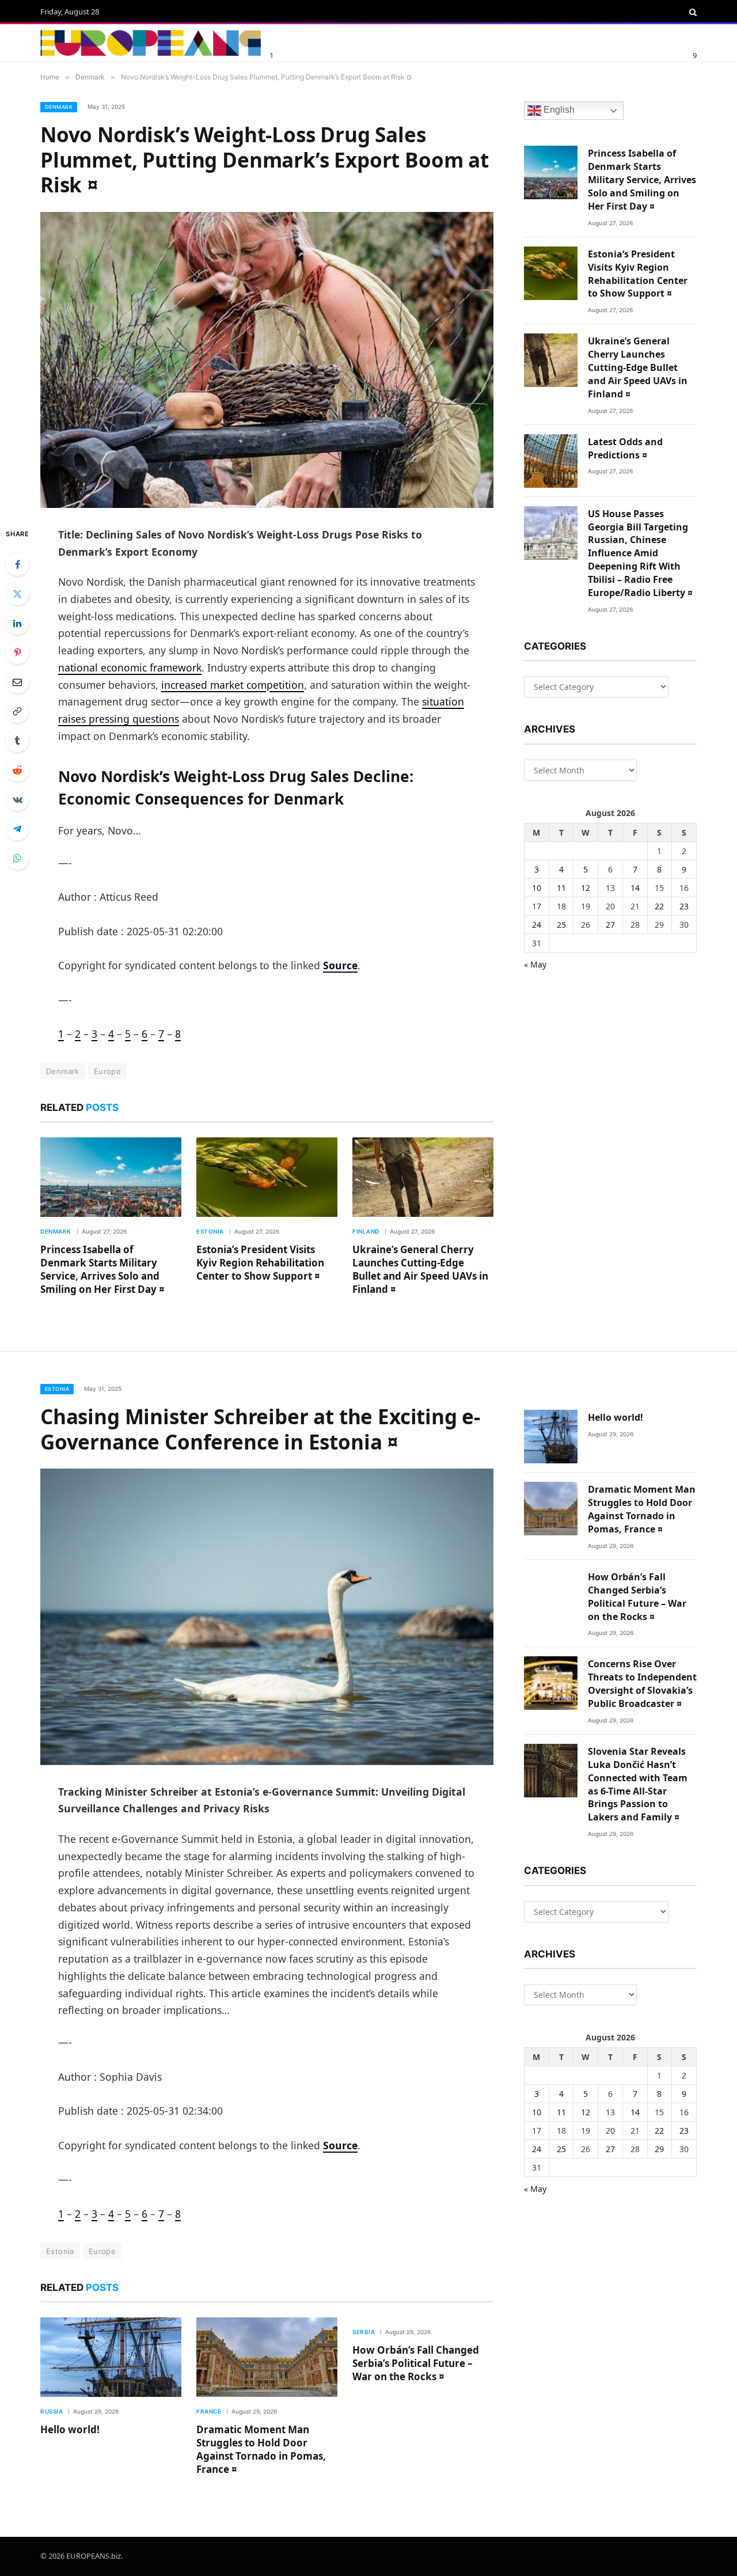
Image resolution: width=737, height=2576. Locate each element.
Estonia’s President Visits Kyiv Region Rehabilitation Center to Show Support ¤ (260, 1263)
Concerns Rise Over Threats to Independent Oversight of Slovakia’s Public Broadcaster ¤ (642, 1684)
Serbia (364, 2332)
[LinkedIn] (17, 623)
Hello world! (70, 2429)
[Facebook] (17, 564)
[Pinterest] (17, 652)
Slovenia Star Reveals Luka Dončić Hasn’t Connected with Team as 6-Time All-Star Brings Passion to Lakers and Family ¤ (638, 1784)
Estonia (210, 1231)
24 (537, 925)
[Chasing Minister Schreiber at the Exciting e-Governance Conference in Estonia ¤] (267, 1617)
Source (340, 965)
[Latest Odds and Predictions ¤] (551, 461)
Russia (52, 2411)
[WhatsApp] (17, 858)
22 (659, 906)
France (209, 2411)
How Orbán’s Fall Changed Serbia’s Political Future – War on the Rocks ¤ (416, 2363)
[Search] (692, 12)
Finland (366, 1231)
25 (561, 925)
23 (684, 906)
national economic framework (130, 667)
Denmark (59, 107)
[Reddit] (17, 770)
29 (659, 2149)
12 (586, 888)
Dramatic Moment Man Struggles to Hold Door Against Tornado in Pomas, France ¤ (261, 2449)
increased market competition (233, 685)
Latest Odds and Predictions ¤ (625, 448)
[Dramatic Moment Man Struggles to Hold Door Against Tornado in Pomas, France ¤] (267, 2357)
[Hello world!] (111, 2357)
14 (635, 888)
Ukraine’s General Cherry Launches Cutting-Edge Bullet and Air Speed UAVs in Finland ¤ (420, 1269)
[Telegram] (17, 829)
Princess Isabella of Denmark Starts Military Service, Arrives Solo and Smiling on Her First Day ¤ (102, 1269)
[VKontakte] (17, 799)
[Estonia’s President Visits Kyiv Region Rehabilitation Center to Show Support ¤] (267, 1177)
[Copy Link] (17, 711)
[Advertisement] (408, 41)
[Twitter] (17, 594)
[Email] (17, 682)
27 (610, 925)
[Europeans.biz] (151, 43)
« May (535, 964)
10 (537, 888)
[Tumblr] (17, 741)
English (558, 110)
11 (561, 888)
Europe (107, 1071)
